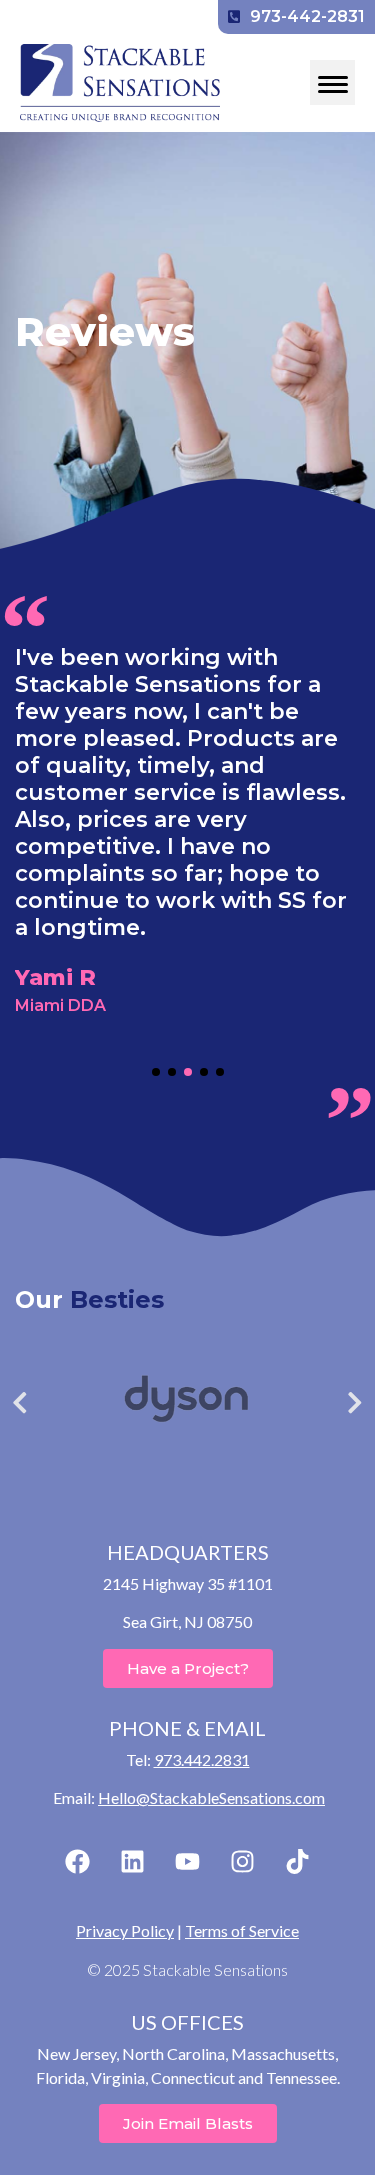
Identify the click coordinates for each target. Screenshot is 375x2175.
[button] (156, 1072)
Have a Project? (188, 1668)
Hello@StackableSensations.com (211, 1797)
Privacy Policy (125, 1930)
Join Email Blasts (188, 2123)
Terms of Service (242, 1930)
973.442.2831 (202, 1759)
